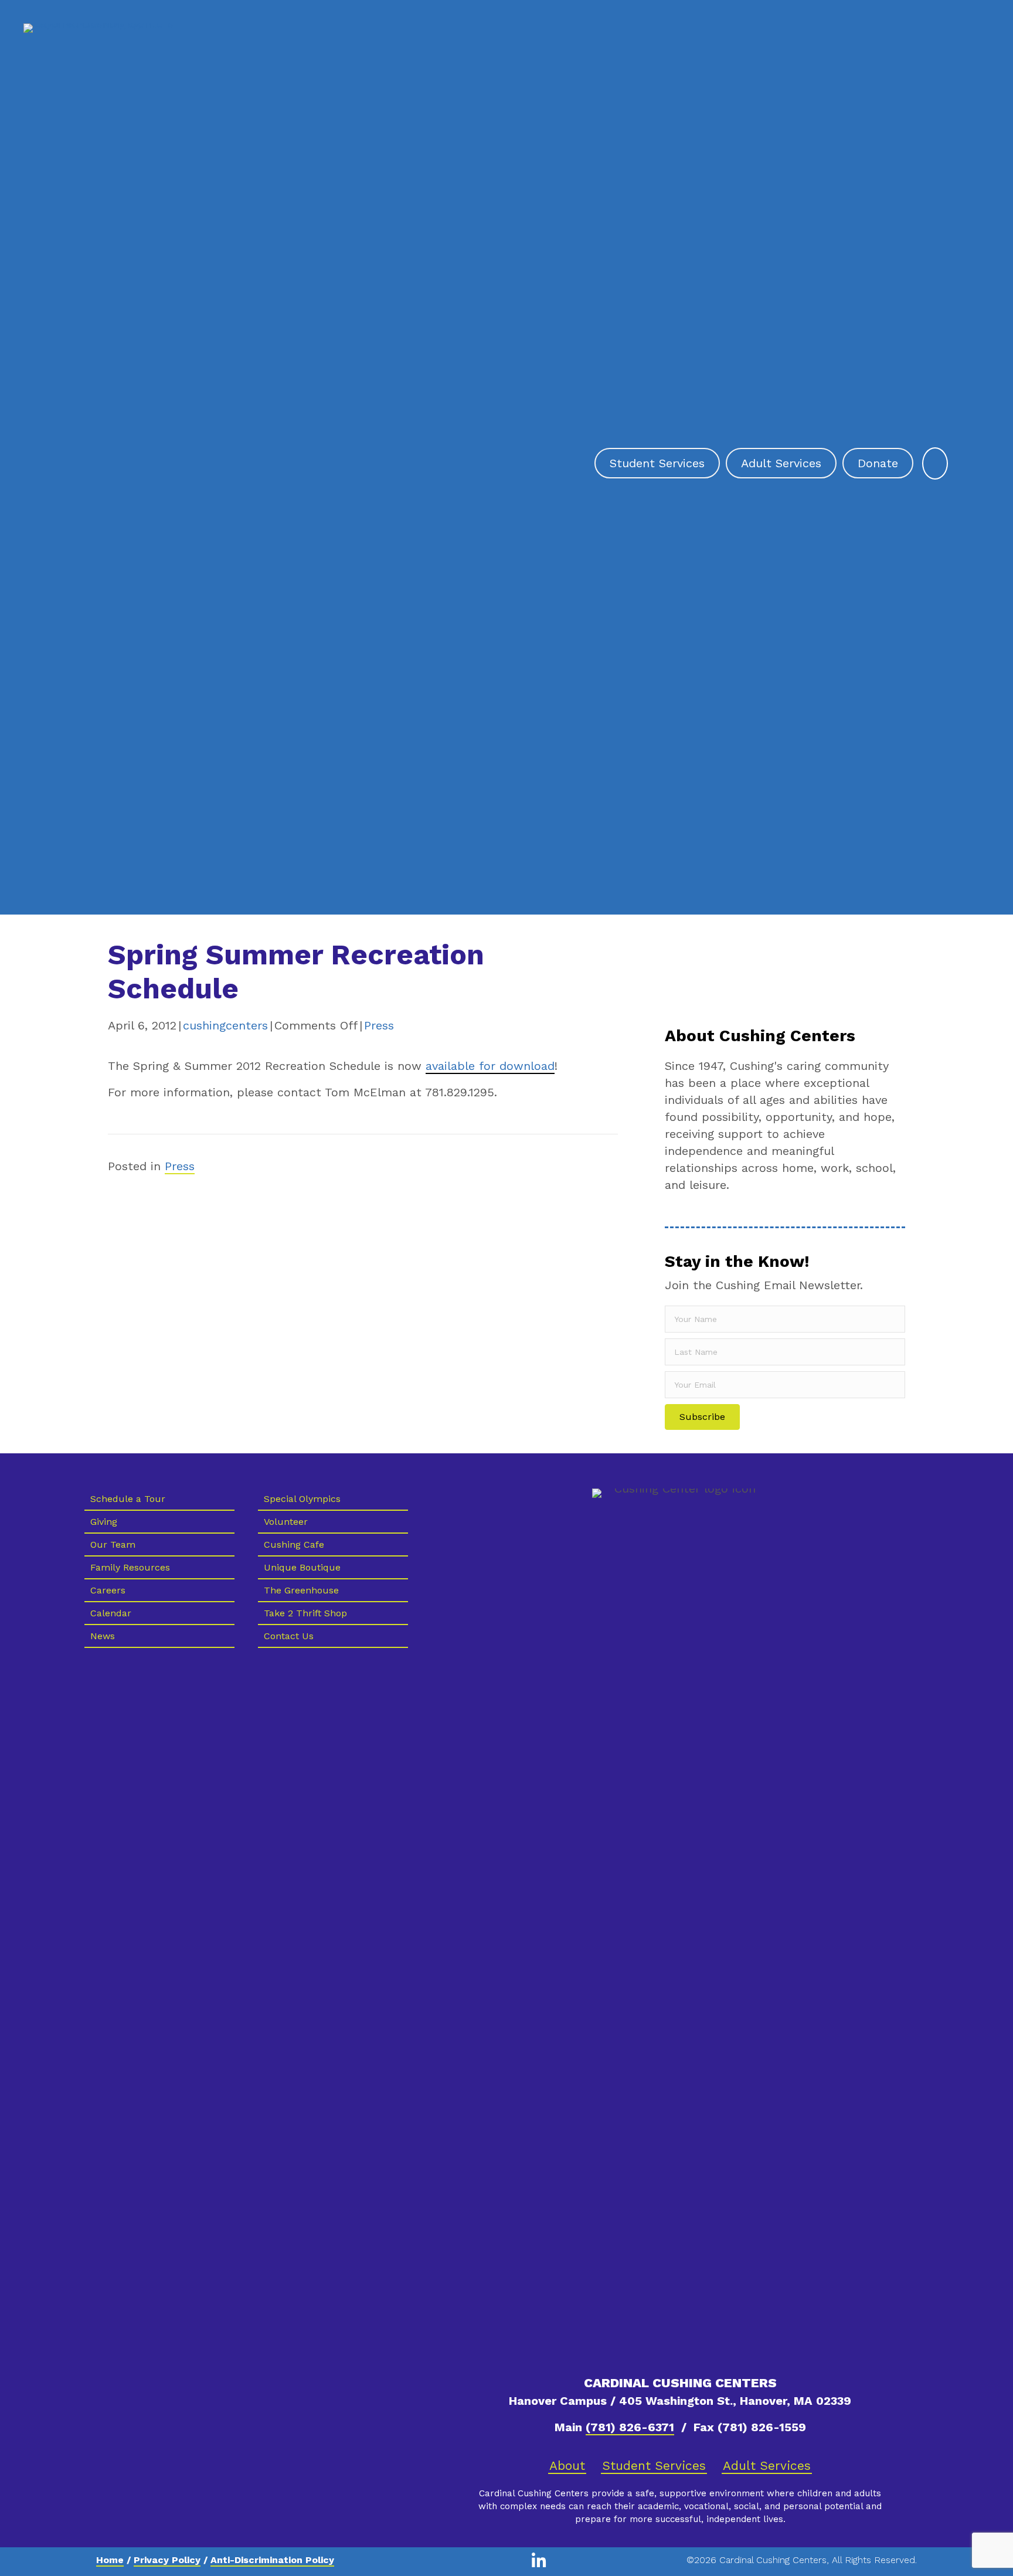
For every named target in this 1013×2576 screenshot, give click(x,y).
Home (110, 2560)
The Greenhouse (301, 1590)
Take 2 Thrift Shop (305, 1613)
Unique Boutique (302, 1567)
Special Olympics (302, 1499)
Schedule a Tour (128, 1499)
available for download (490, 1066)
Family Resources (130, 1567)
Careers (108, 1590)
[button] (702, 1417)
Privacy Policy (167, 2560)
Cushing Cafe (294, 1544)
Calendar (111, 1613)
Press (379, 1025)
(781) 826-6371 (630, 2427)
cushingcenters (225, 1025)
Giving (104, 1522)
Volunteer (286, 1522)
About (567, 2465)
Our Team (113, 1544)
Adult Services (767, 2465)
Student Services (654, 2465)
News (103, 1636)
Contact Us (289, 1636)
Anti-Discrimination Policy (272, 2560)
